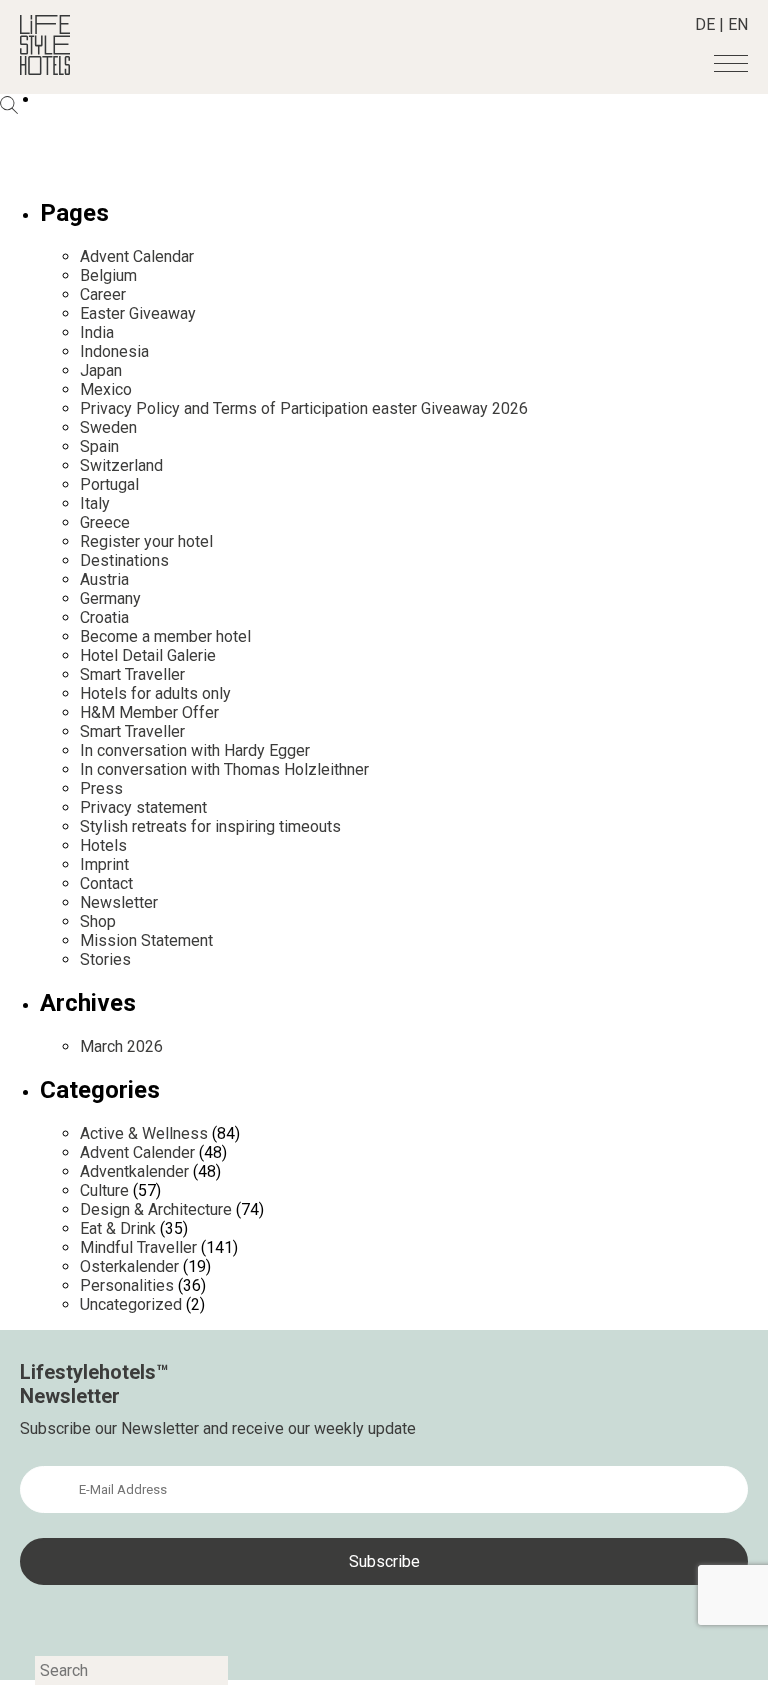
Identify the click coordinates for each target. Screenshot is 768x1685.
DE (705, 24)
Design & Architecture (156, 1209)
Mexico (106, 389)
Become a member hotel (165, 636)
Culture (104, 1190)
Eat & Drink (118, 1228)
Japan (101, 370)
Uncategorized (131, 1304)
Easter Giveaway (138, 313)
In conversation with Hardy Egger (195, 750)
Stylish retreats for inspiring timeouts (210, 826)
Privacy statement (143, 807)
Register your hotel (146, 541)
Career (103, 294)
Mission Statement (146, 940)
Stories (105, 959)
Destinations (124, 560)
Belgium (108, 275)
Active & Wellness (144, 1133)
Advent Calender (137, 1152)
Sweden (108, 427)
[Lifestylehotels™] (45, 69)
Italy (95, 503)
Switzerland (121, 465)
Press (101, 788)
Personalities (127, 1285)
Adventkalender (134, 1171)
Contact (106, 883)
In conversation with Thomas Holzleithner (224, 769)
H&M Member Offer (149, 712)
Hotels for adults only (155, 693)
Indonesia (114, 351)
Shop (98, 921)
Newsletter (119, 902)
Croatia (104, 617)
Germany (110, 598)
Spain (99, 446)
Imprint (104, 864)
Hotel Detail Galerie (148, 655)
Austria (104, 579)
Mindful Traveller (138, 1247)
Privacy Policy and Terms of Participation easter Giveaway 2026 (304, 408)
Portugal (109, 484)
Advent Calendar (137, 256)
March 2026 (121, 1046)
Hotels (103, 845)
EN (738, 24)
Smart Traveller (132, 674)
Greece (105, 522)
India (97, 332)
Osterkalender (129, 1266)
